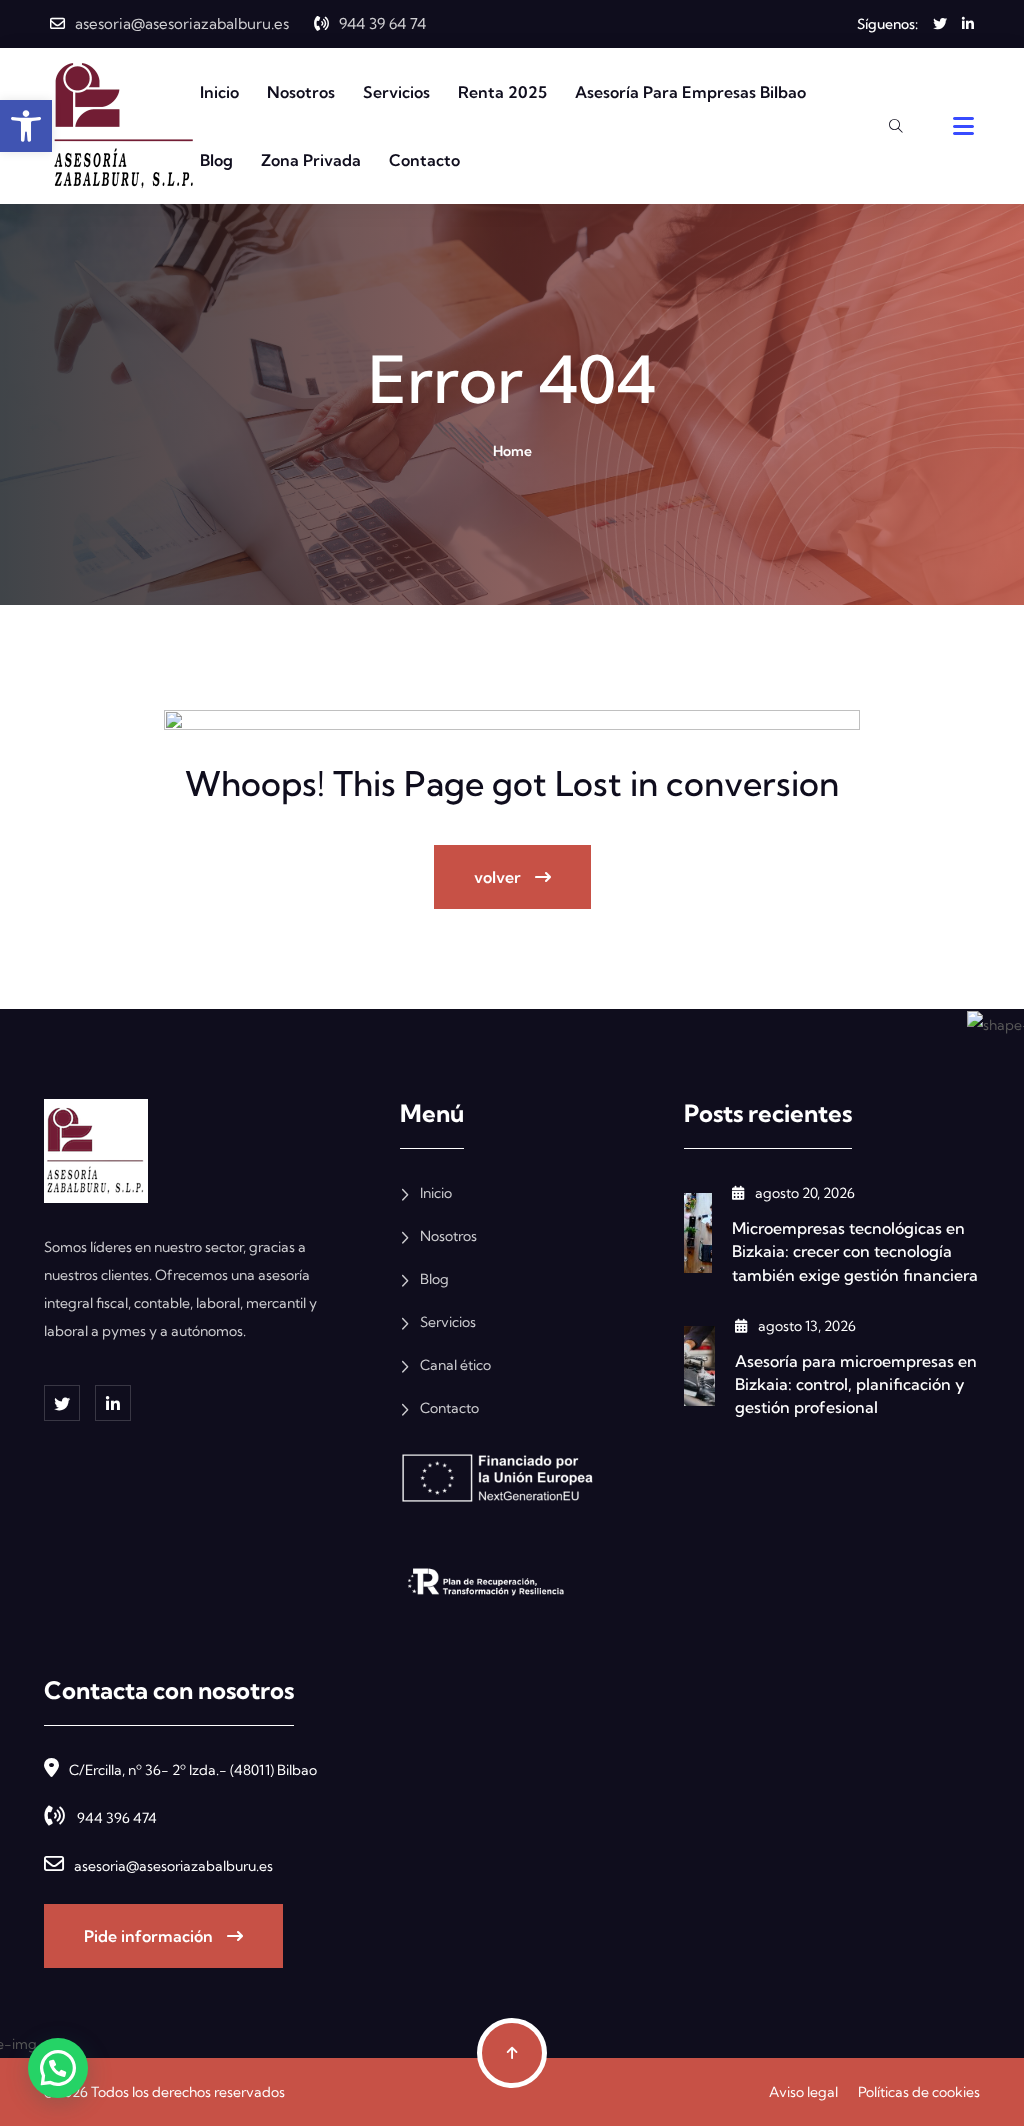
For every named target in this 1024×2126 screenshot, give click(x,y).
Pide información (150, 1936)
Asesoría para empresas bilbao (690, 92)
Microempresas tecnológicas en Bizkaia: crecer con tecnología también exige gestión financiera (855, 1251)
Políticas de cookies (919, 2092)
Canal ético (455, 1365)
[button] (58, 2068)
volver (499, 877)
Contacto (424, 160)
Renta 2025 (502, 92)
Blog (216, 160)
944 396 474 (115, 1818)
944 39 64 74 (382, 23)
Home (512, 451)
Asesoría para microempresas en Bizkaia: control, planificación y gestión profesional (856, 1384)
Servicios (396, 92)
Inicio (219, 92)
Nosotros (301, 92)
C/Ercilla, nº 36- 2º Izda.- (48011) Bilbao (193, 1770)
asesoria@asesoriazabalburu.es (182, 23)
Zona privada (311, 160)
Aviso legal (803, 2092)
